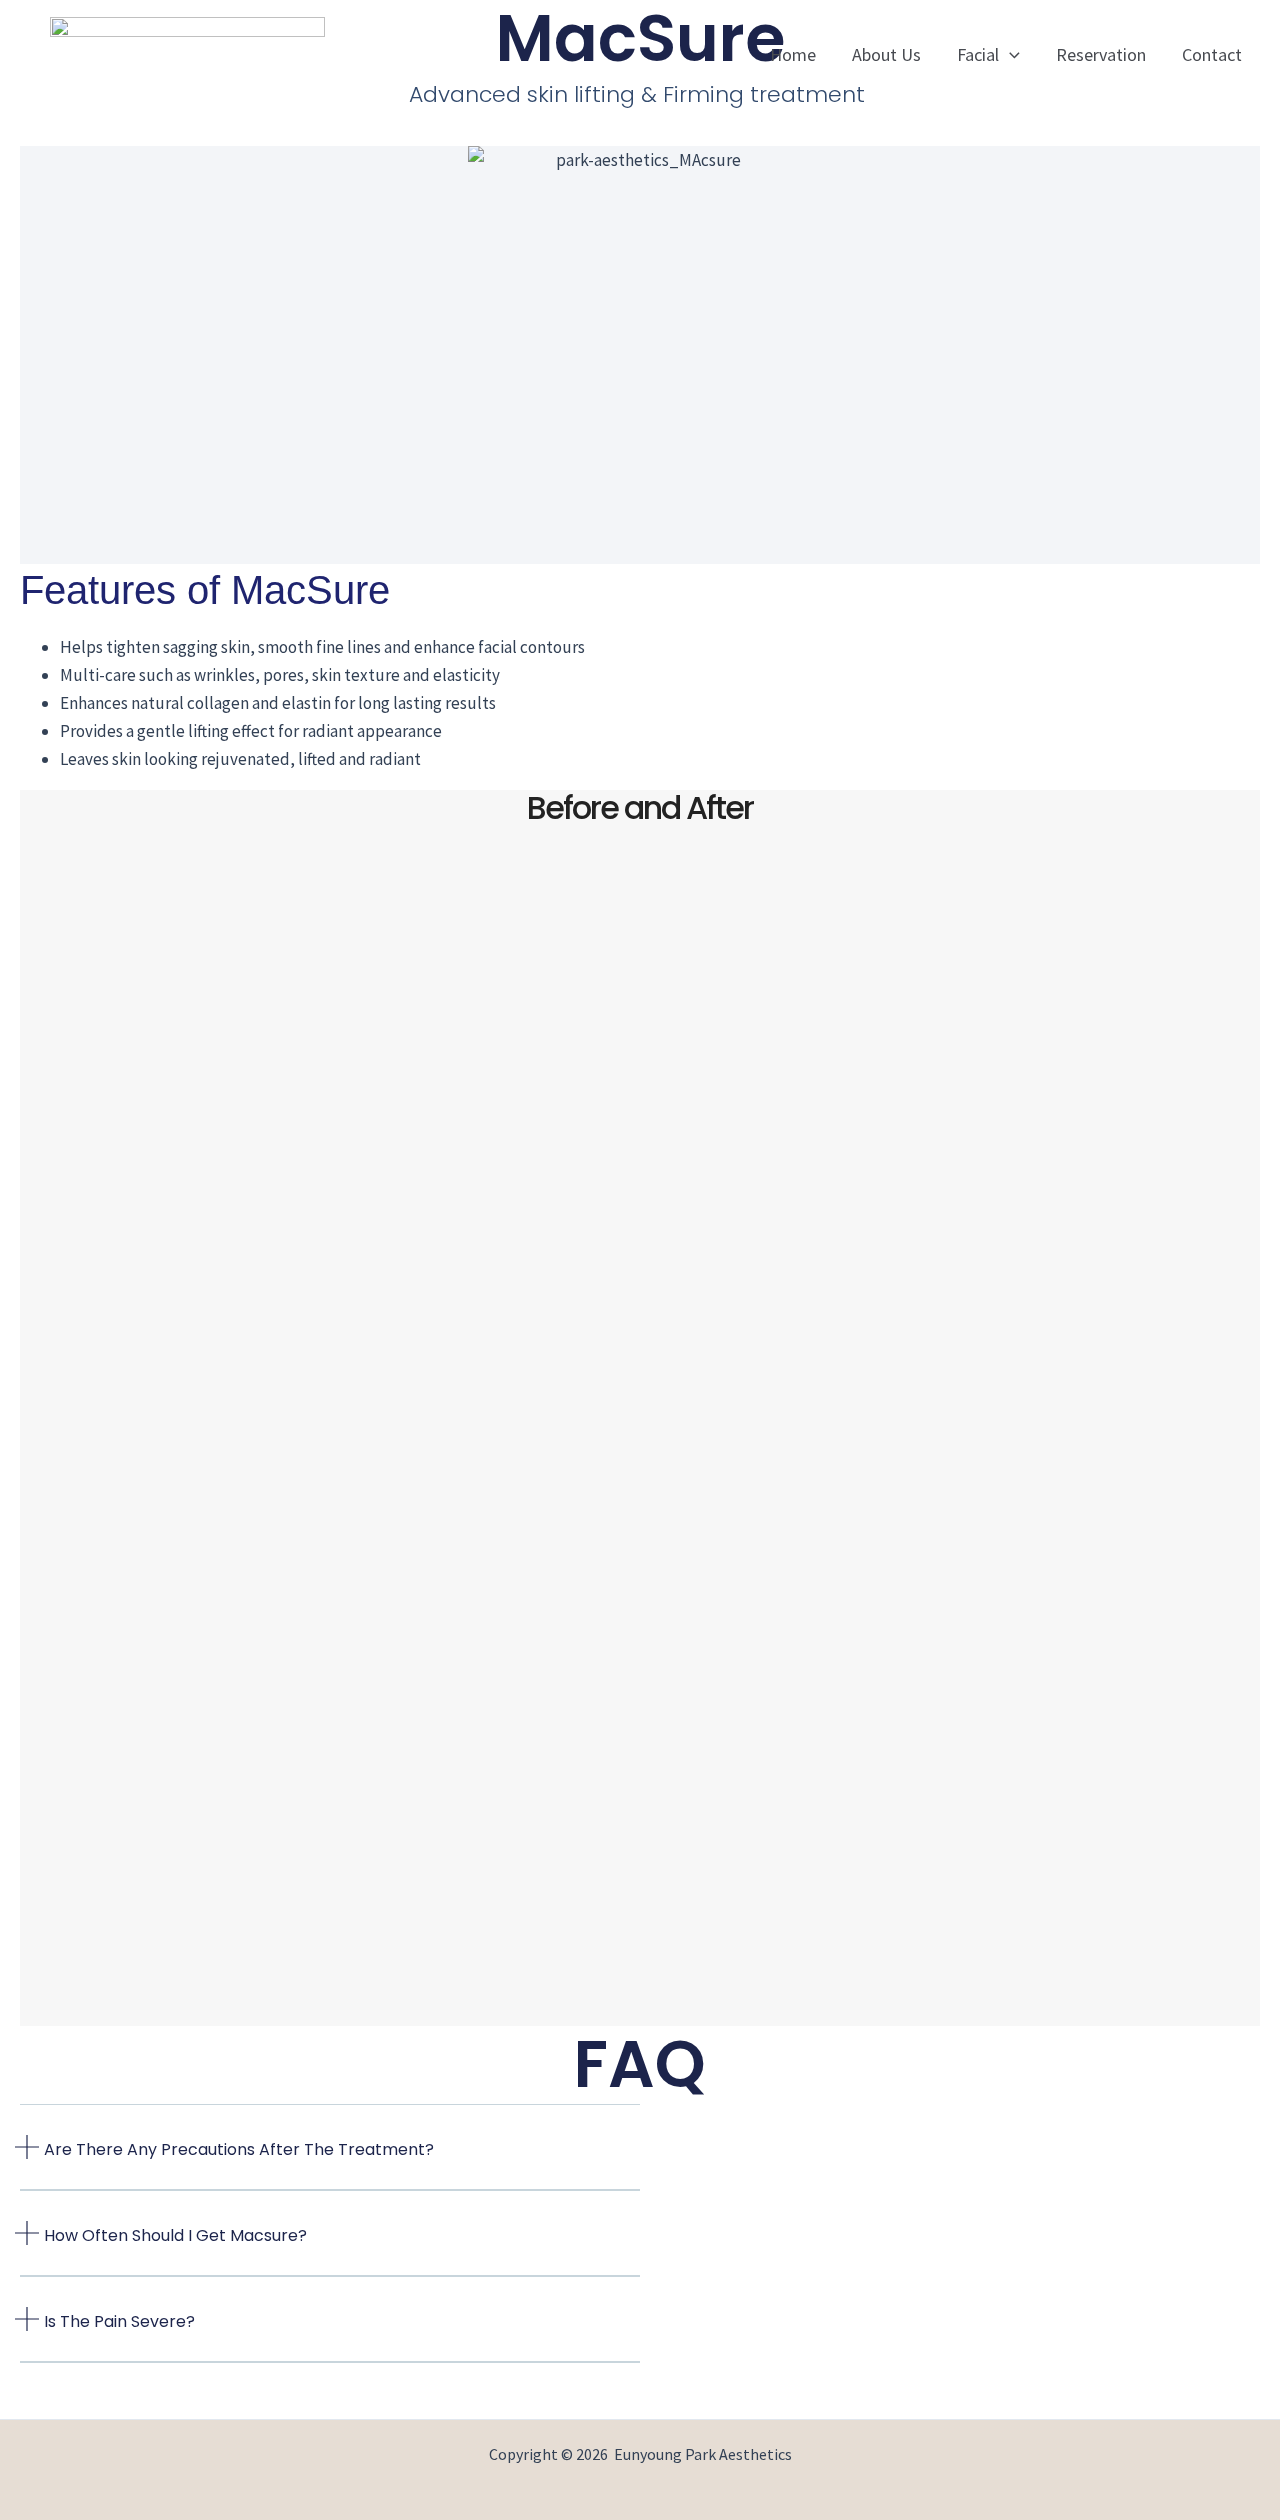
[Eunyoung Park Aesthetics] (187, 53)
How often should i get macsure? (175, 2235)
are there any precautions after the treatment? (239, 2149)
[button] (1009, 55)
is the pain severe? (119, 2321)
